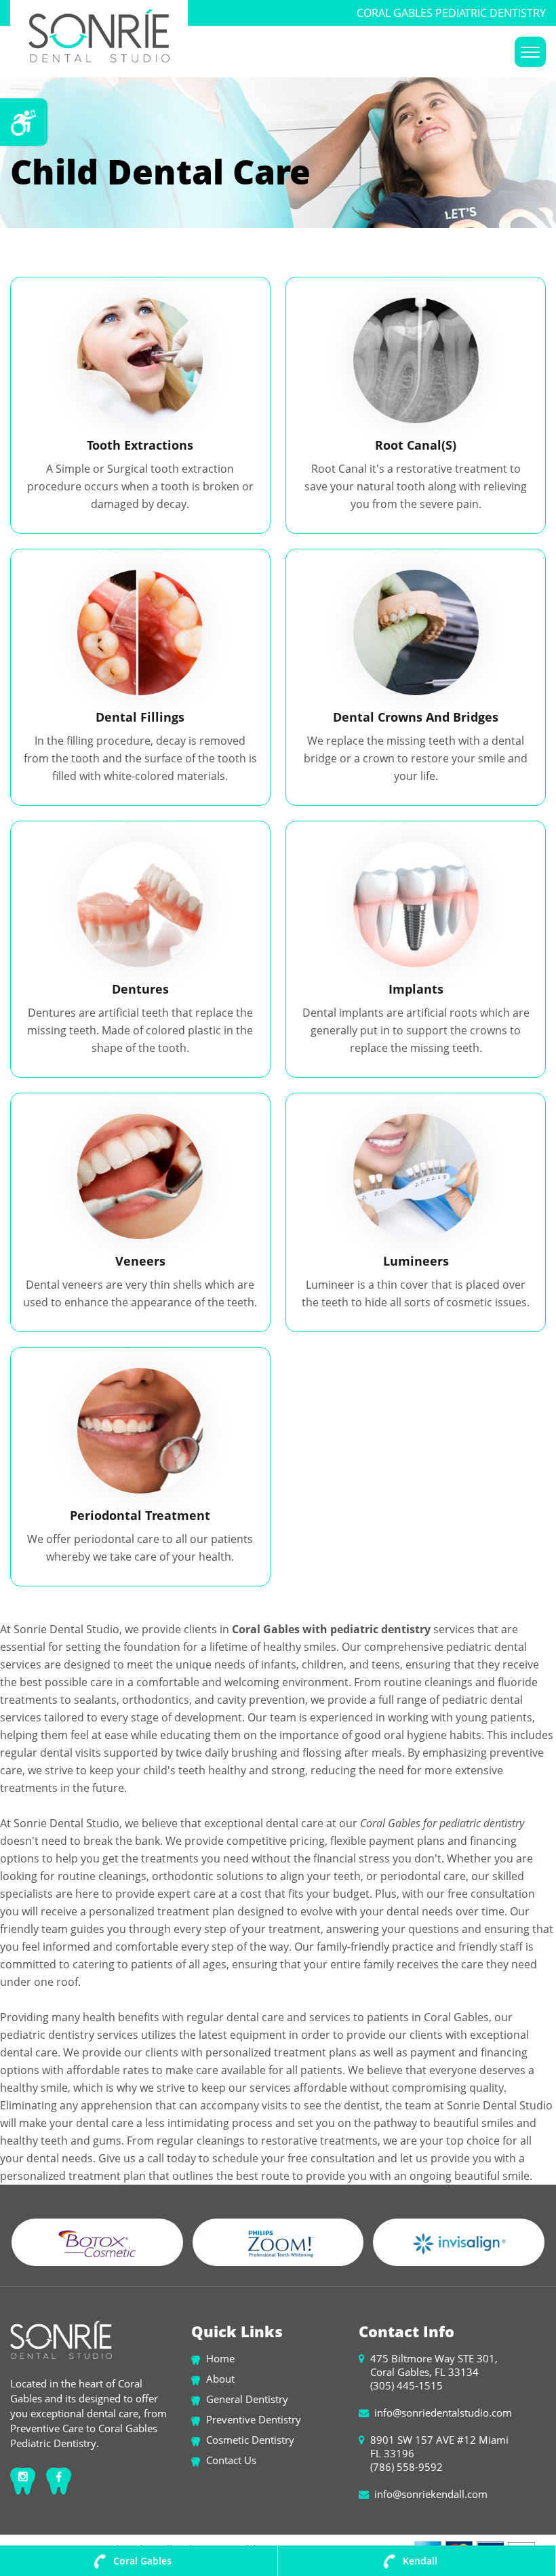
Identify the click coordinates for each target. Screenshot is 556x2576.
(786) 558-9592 (406, 2467)
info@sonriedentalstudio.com (443, 2413)
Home (220, 2358)
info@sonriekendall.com (431, 2494)
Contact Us (231, 2460)
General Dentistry (247, 2399)
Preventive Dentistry (254, 2419)
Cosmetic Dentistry (250, 2440)
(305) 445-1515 (406, 2385)
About (220, 2379)
